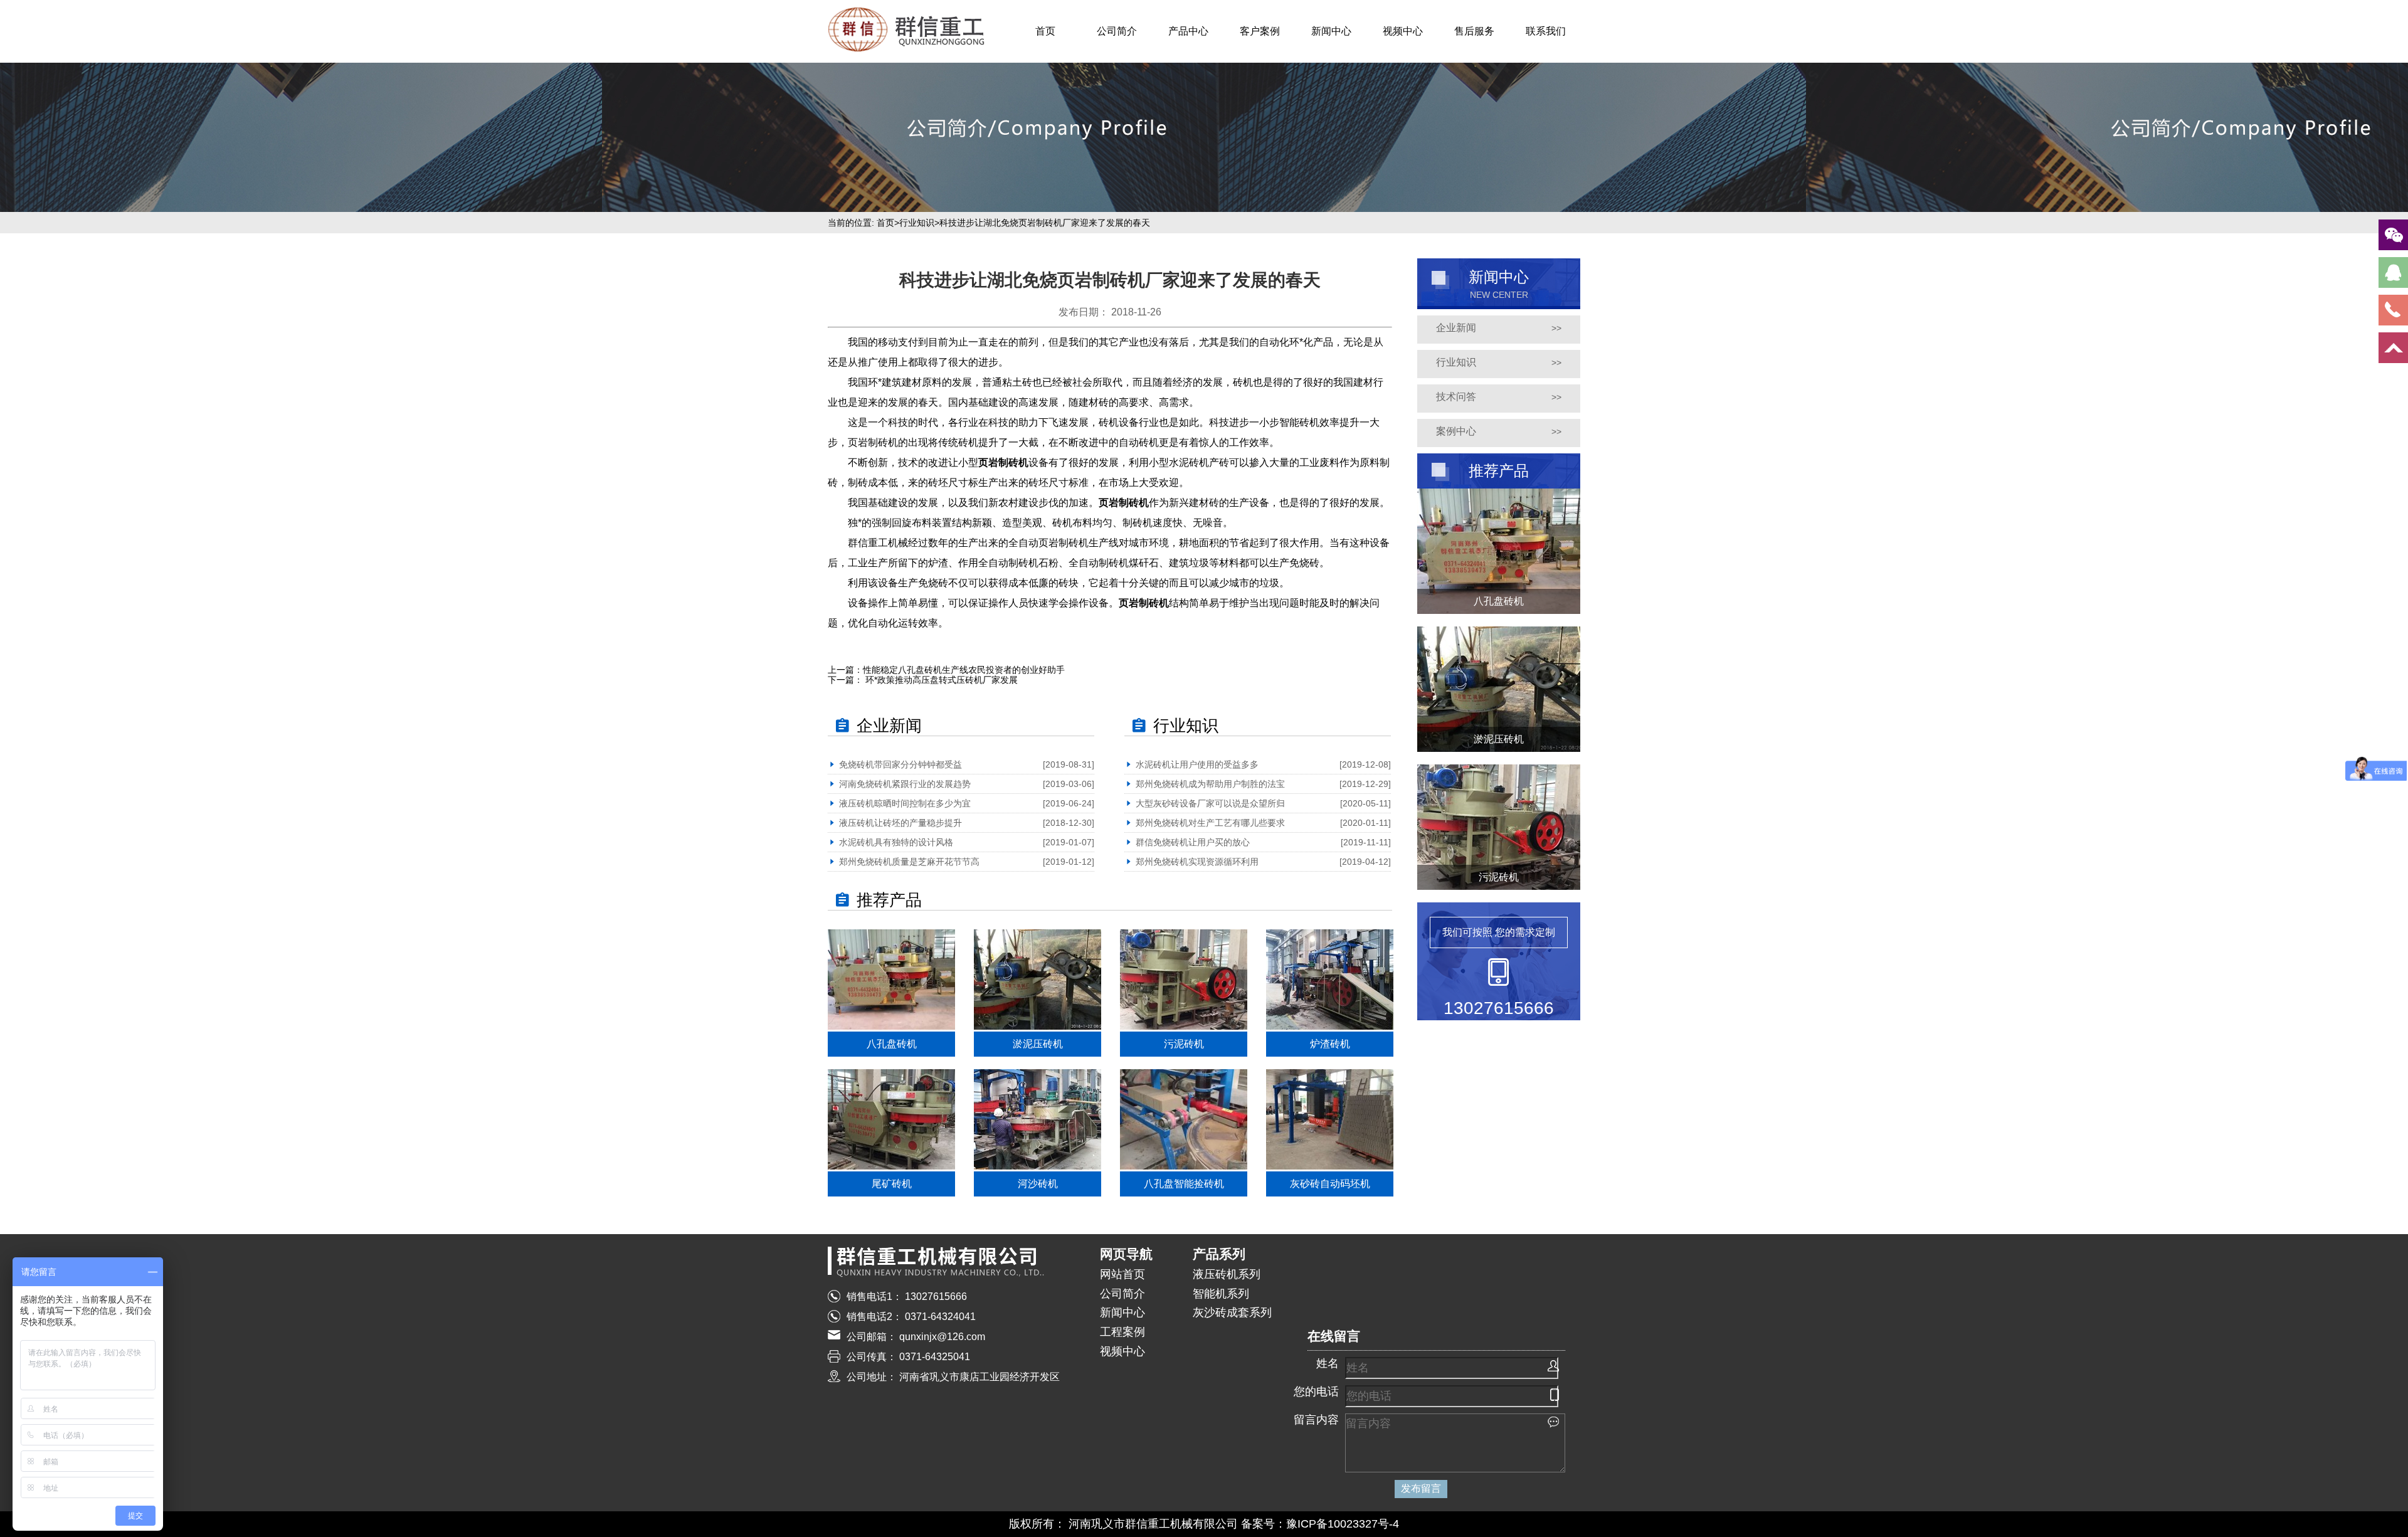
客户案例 (1260, 31)
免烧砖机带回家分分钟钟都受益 (900, 764)
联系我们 (1546, 31)
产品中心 (1188, 31)
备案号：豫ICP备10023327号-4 (1320, 1524)
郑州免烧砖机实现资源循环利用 (1197, 862)
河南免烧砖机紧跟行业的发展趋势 (905, 784)
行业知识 (917, 223)
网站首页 (1122, 1274)
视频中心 (1403, 31)
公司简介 (1117, 31)
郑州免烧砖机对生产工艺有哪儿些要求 (1210, 823)
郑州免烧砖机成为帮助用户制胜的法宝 (1210, 784)
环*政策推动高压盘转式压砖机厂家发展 (940, 680)
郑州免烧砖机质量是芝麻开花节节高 (909, 862)
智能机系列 (1221, 1294)
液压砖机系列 (1227, 1274)
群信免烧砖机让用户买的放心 (1193, 842)
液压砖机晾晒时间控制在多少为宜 (905, 803)
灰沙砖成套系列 (1232, 1313)
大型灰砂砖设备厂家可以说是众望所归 (1210, 803)
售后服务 (1474, 31)
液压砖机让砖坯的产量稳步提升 (900, 823)
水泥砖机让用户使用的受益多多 (1197, 764)
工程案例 (1122, 1332)
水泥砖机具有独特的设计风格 (896, 842)
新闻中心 (1331, 31)
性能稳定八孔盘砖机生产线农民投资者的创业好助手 (964, 670)
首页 (1045, 31)
